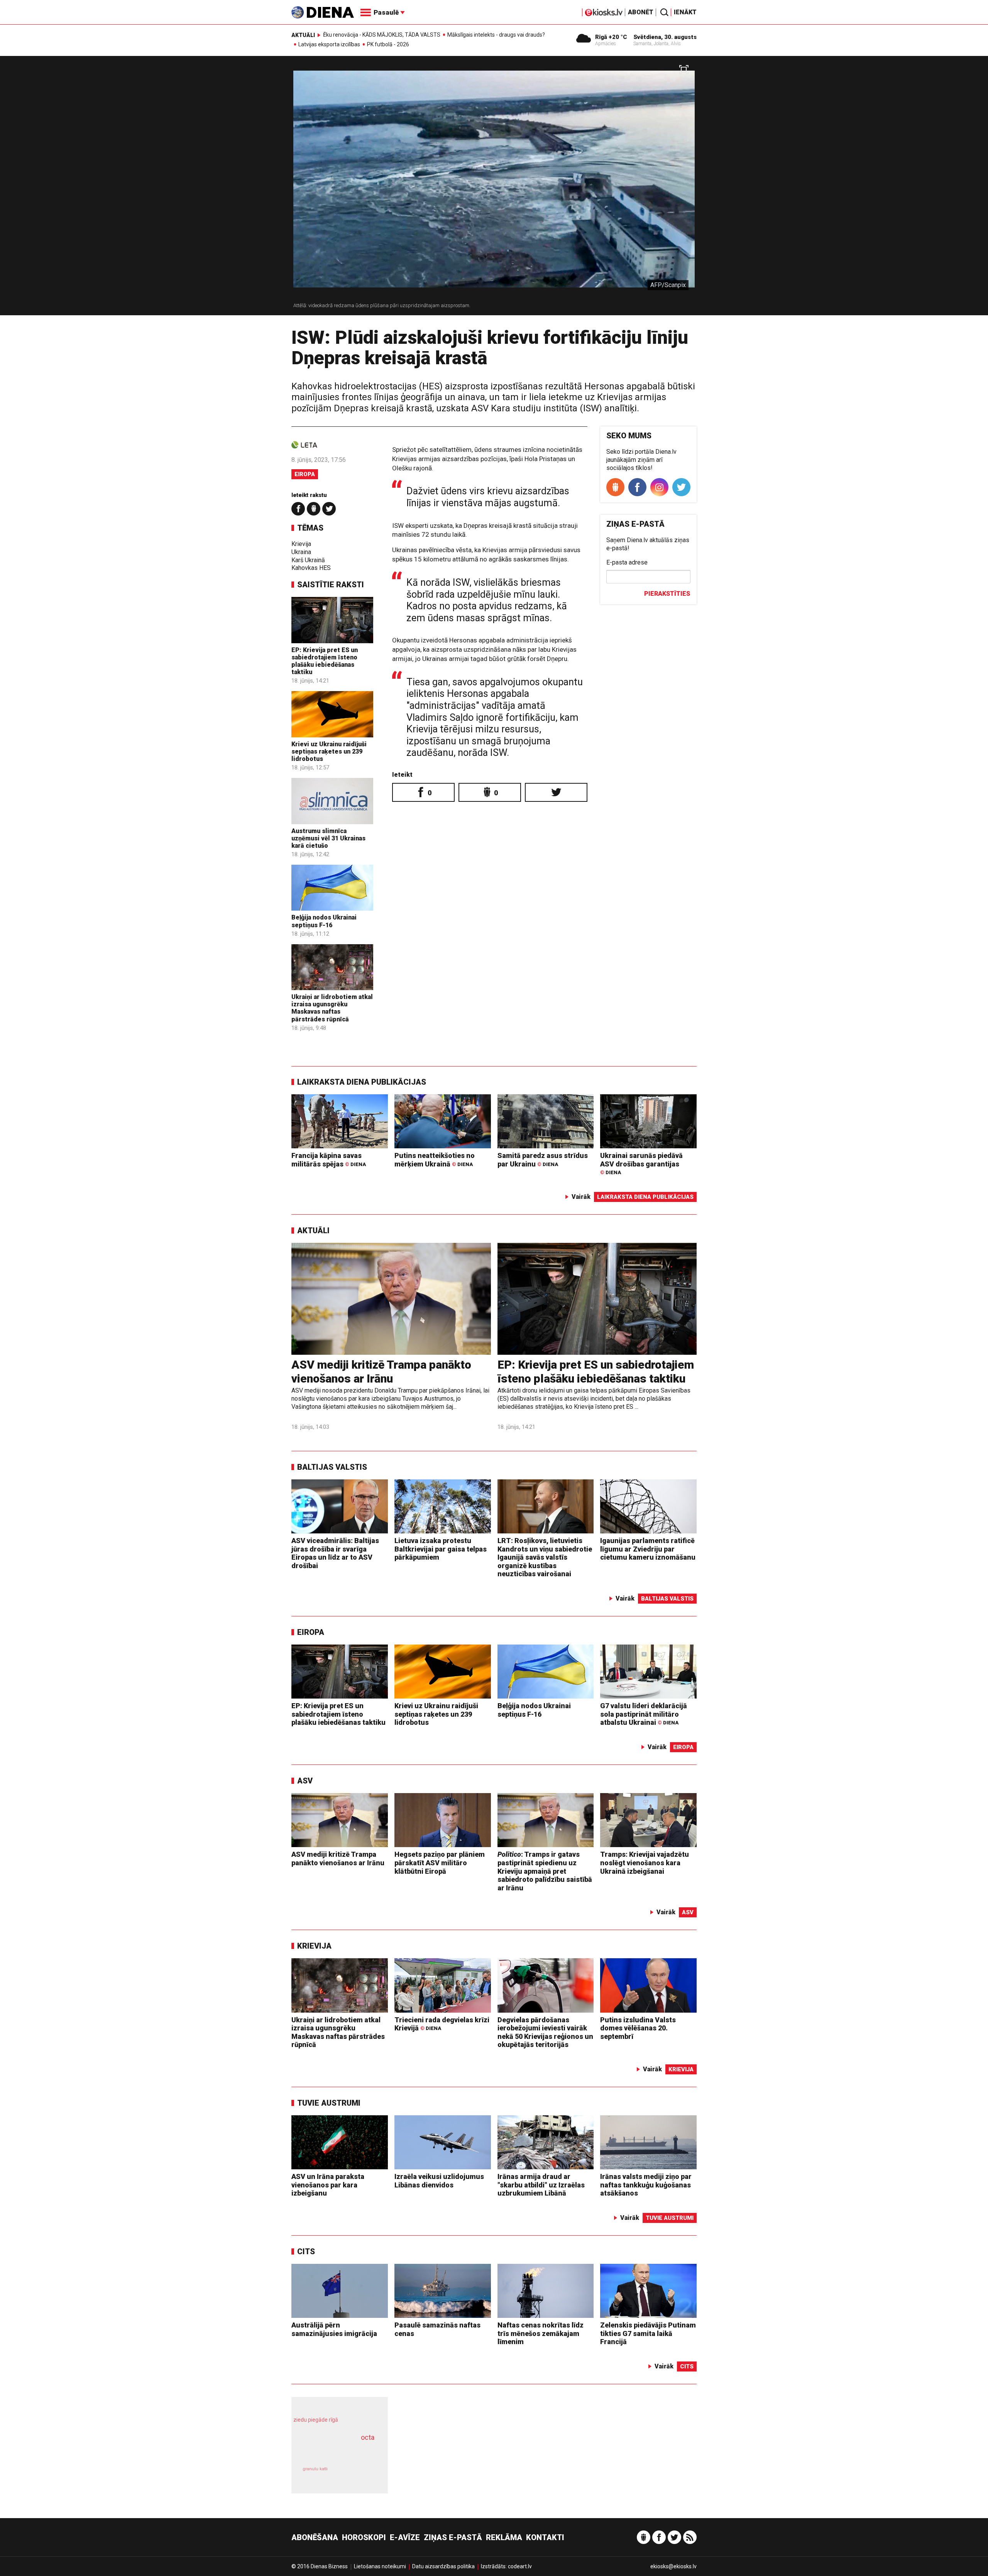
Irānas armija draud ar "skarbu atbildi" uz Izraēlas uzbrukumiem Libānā (541, 2185)
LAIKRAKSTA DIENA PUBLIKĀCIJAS (362, 1082)
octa (368, 2437)
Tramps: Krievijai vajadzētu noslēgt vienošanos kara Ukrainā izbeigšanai (645, 1863)
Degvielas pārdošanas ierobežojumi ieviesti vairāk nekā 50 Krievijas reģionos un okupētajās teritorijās (545, 2032)
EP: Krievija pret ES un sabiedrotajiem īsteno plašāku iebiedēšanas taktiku (325, 661)
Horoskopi (364, 2537)
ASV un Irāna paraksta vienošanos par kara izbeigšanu (328, 2185)
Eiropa (305, 474)
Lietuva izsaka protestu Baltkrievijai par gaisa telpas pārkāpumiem (441, 1549)
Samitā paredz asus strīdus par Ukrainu (543, 1160)
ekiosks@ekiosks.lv (673, 2566)
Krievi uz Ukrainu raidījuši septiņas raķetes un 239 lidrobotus (329, 751)
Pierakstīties (667, 594)
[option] (494, 189)
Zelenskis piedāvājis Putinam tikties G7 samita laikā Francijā (648, 2333)
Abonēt (641, 12)
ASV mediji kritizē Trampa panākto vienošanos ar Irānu (381, 1372)
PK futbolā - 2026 (388, 44)
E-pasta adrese (627, 562)
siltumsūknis (358, 2475)
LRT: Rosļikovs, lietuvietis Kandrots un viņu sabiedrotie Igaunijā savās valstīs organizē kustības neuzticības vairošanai (545, 1557)
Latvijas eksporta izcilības (329, 44)
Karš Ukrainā (308, 560)
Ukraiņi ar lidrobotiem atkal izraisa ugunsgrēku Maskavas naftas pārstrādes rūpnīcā (332, 1008)
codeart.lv (520, 2566)
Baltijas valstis (332, 1467)
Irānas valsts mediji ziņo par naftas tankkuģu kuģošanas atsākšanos (646, 2185)
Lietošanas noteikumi (380, 2566)
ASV (305, 1781)
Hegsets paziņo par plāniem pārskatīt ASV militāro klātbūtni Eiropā (440, 1863)
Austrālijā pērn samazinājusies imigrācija (334, 2329)
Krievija (301, 544)
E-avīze (405, 2537)
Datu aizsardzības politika (443, 2566)
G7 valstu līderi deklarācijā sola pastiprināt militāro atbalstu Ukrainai (644, 1714)
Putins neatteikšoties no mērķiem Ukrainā (435, 1160)
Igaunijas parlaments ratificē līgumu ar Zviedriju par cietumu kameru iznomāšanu (648, 1549)
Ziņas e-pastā (453, 2537)
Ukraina (301, 552)
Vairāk (581, 1197)
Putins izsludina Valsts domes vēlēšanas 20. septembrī (638, 2028)
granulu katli (315, 2469)
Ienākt (685, 12)
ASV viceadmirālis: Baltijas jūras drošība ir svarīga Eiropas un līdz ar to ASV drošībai (335, 1553)
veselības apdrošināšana (333, 2451)
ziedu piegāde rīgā (316, 2420)
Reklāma (504, 2537)
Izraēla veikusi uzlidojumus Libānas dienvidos (439, 2181)
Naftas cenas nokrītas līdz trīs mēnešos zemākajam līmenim (541, 2333)
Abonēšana (315, 2537)
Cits (306, 2251)
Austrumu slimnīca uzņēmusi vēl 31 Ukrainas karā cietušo (328, 838)
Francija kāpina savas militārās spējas (329, 1160)
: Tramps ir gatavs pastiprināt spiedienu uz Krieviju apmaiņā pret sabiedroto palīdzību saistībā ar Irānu (545, 1871)
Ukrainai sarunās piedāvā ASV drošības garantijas (641, 1164)
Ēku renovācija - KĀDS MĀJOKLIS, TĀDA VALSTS (382, 35)
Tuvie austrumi (329, 2103)
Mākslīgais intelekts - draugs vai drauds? (496, 35)
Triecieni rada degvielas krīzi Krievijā (442, 2024)
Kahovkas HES (311, 568)
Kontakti (545, 2537)
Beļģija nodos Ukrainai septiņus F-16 (324, 921)
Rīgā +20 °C (611, 37)
